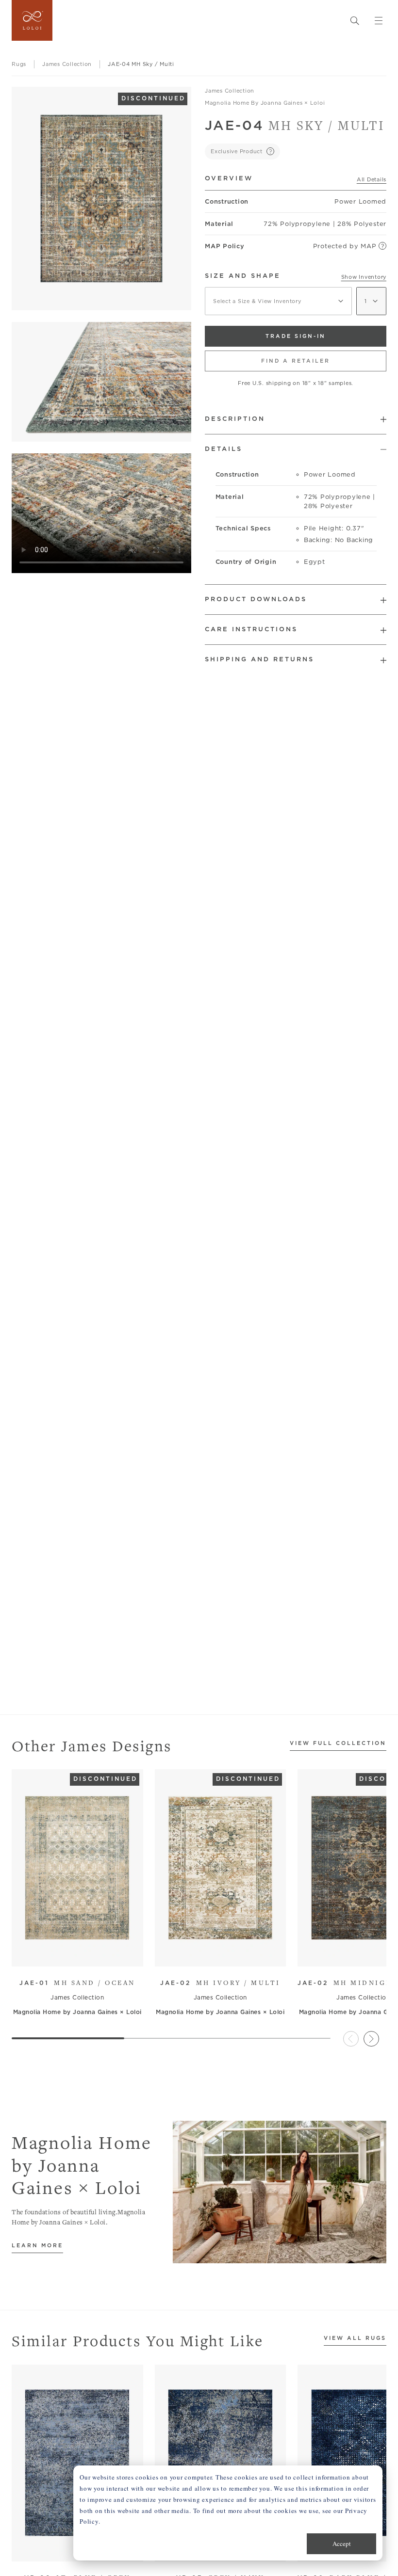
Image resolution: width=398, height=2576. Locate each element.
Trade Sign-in (296, 336)
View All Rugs (355, 2338)
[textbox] (278, 301)
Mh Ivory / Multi (220, 1983)
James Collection (230, 91)
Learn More (37, 2246)
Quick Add (73, 1952)
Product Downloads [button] (256, 599)
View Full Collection (338, 1744)
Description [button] (235, 419)
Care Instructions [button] (251, 629)
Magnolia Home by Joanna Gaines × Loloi (265, 103)
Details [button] (224, 449)
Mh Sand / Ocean (77, 1983)
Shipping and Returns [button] (259, 659)
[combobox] (278, 301)
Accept (342, 2544)
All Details (372, 179)
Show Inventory (364, 277)
